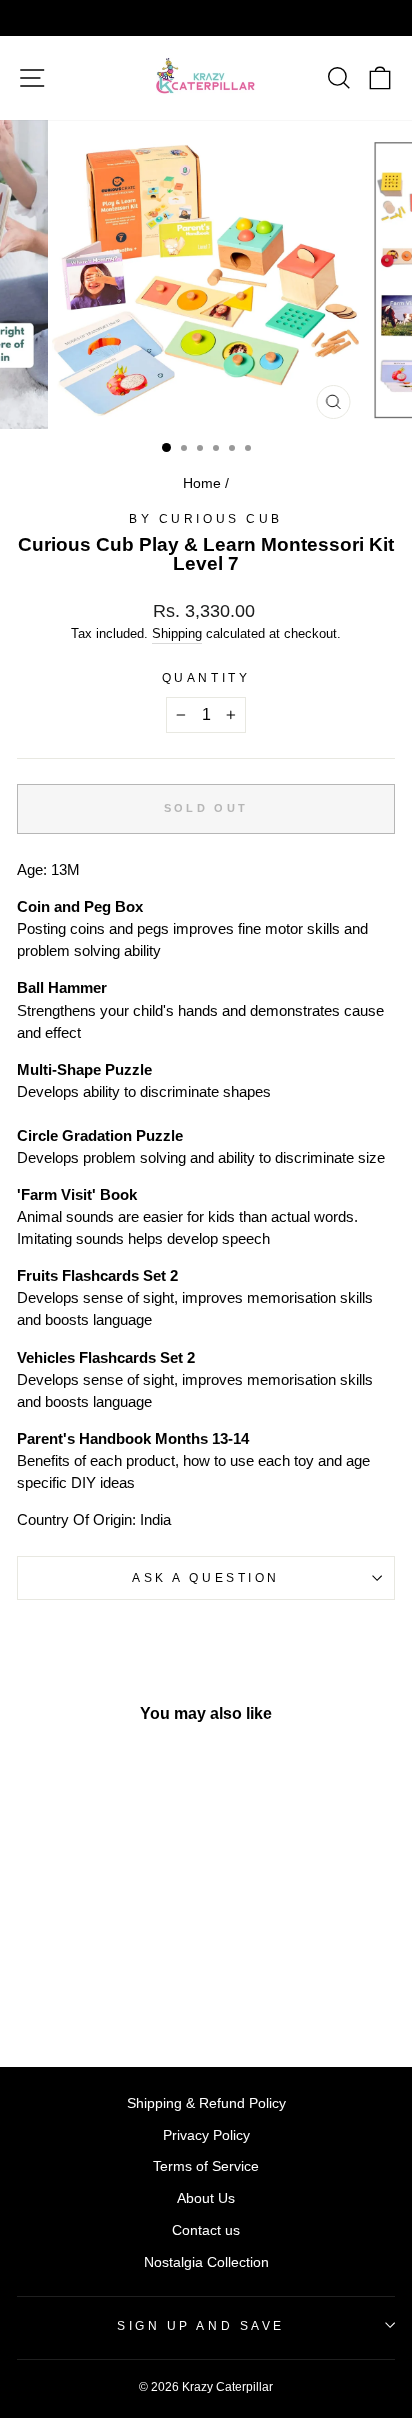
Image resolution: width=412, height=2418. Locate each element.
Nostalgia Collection (206, 2262)
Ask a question (205, 1577)
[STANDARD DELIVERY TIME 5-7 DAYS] (206, 18)
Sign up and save (201, 2325)
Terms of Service (206, 2166)
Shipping (177, 634)
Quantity (206, 677)
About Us (206, 2198)
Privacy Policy (206, 2135)
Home (202, 483)
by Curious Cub (205, 518)
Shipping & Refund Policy (206, 2103)
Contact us (206, 2230)
